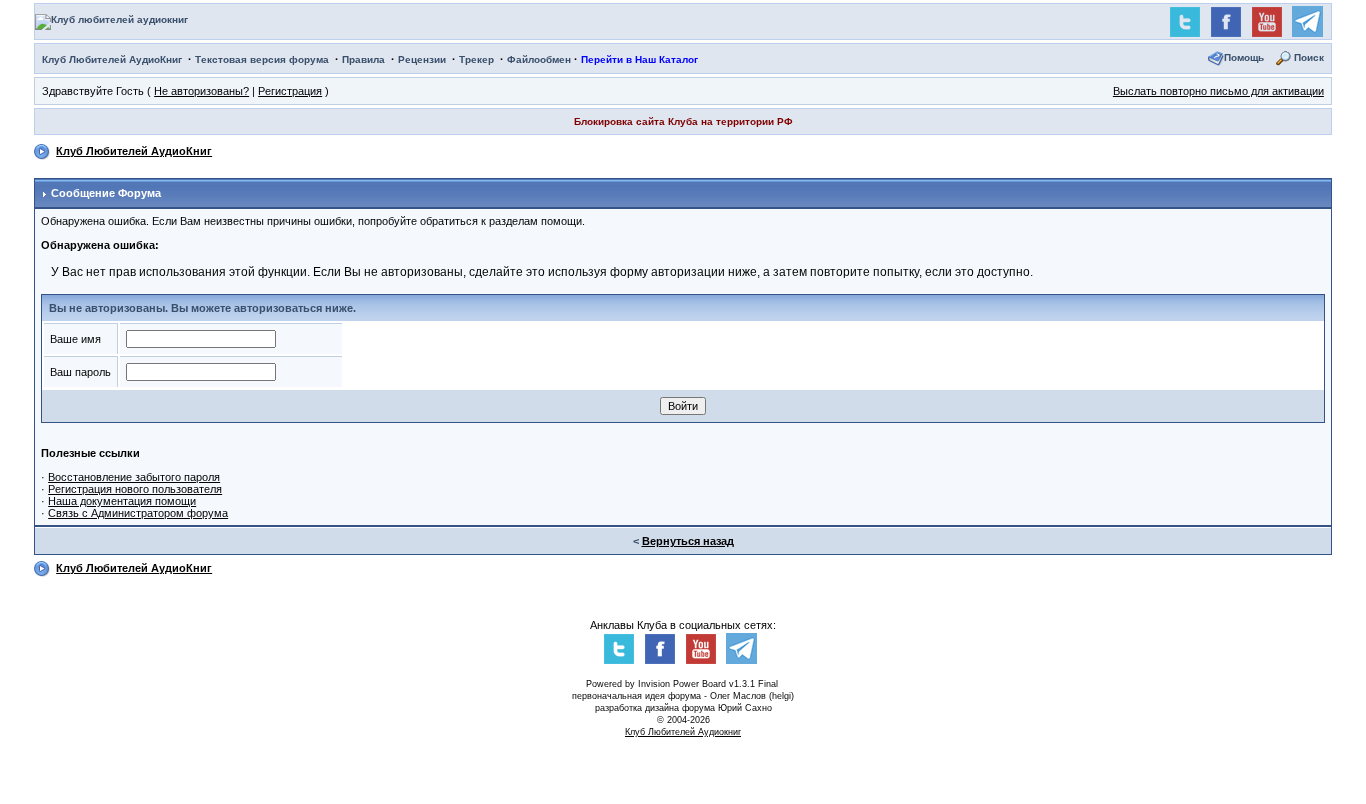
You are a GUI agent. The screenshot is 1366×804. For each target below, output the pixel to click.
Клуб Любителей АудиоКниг (112, 59)
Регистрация (290, 91)
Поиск (1309, 57)
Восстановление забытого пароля (134, 477)
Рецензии (422, 59)
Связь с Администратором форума (138, 513)
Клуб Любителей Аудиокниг (683, 732)
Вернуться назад (688, 541)
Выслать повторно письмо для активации (1218, 91)
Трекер (476, 59)
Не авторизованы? (201, 91)
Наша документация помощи (122, 501)
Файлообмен (539, 59)
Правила (363, 59)
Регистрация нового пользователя (135, 489)
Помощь (1244, 57)
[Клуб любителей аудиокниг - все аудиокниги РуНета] (111, 20)
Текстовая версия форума (262, 59)
